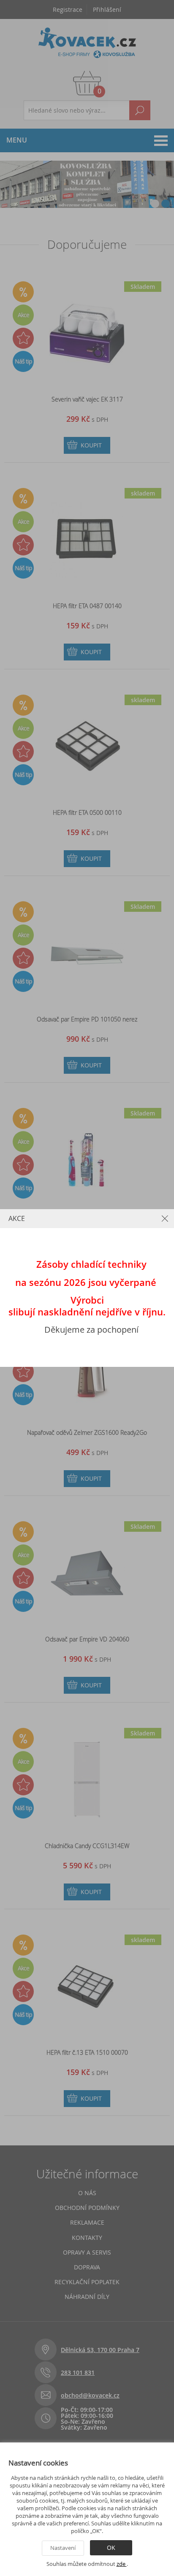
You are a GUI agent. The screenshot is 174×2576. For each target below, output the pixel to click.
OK (111, 2548)
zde (122, 2564)
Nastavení (63, 2548)
